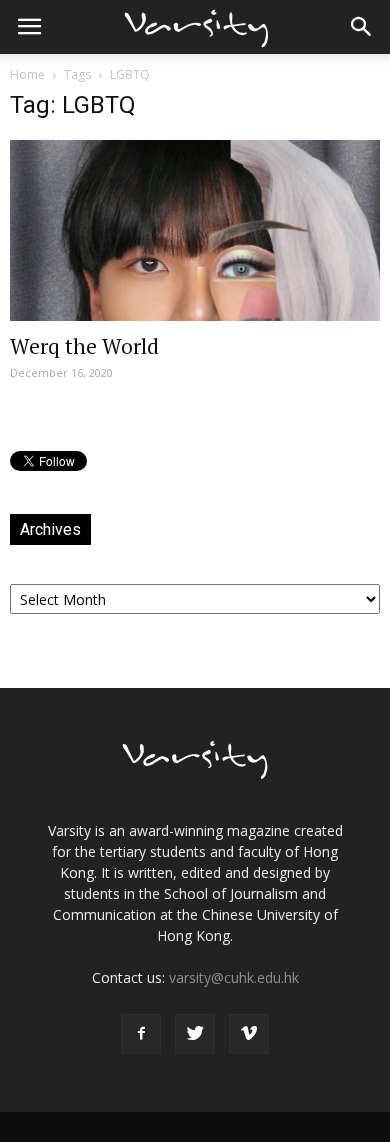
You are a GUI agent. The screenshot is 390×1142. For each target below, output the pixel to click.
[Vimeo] (249, 1034)
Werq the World (84, 346)
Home (27, 74)
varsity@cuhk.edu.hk (234, 977)
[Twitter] (195, 1034)
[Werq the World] (195, 230)
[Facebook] (141, 1034)
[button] (362, 27)
